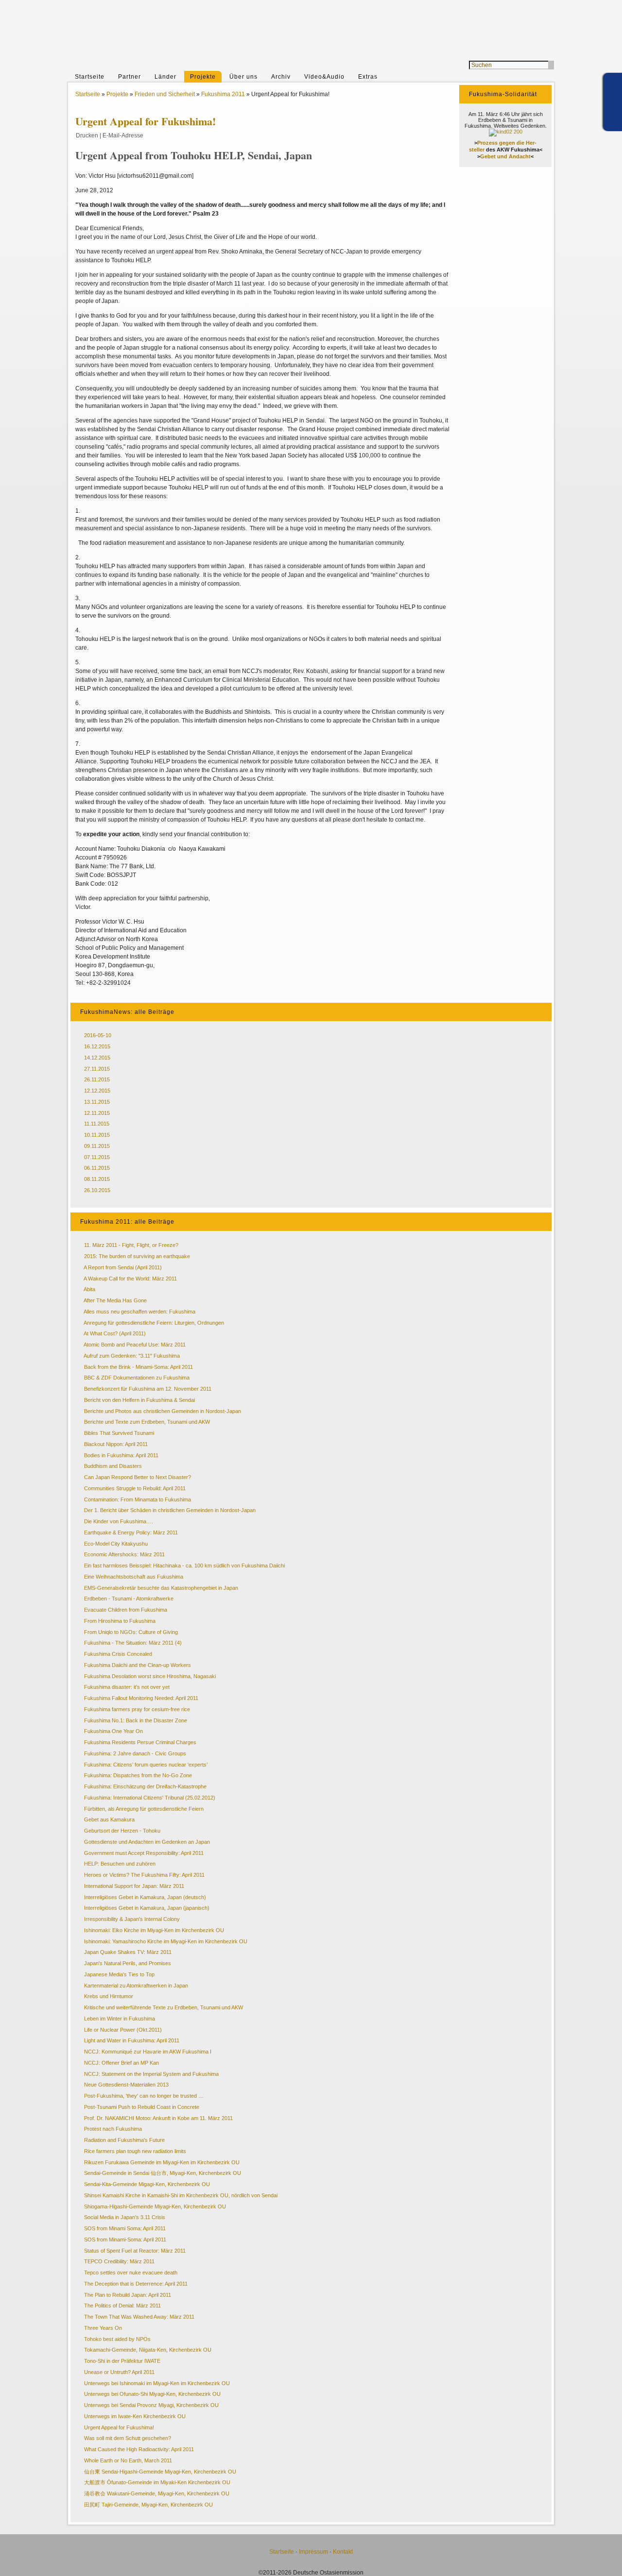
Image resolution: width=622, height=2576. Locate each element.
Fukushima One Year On (113, 1731)
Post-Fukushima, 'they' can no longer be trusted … (144, 2096)
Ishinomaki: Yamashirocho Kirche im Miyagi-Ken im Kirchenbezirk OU (166, 1941)
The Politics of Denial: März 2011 (122, 2306)
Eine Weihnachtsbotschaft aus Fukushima (134, 1577)
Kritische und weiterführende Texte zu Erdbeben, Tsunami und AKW (164, 2007)
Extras (368, 77)
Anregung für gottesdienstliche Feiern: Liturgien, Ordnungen (154, 1323)
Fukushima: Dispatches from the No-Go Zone (138, 1775)
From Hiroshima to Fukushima (120, 1621)
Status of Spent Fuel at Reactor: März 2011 (135, 2251)
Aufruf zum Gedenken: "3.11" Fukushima (132, 1356)
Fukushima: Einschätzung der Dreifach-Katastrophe (145, 1786)
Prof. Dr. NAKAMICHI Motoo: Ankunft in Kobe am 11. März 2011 (158, 2118)
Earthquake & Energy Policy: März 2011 (131, 1532)
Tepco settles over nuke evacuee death (131, 2273)
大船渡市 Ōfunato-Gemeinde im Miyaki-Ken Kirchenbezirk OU (157, 2482)
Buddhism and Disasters (113, 1466)
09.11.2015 (97, 1146)
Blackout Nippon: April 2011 (116, 1444)
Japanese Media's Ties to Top (119, 1974)
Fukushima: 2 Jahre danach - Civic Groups (135, 1753)
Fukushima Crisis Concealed (118, 1654)
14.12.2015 (97, 1058)
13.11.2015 (97, 1102)
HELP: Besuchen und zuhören (120, 1864)
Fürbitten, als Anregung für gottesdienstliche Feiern (144, 1809)
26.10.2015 (97, 1190)
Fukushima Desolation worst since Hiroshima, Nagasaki (150, 1676)
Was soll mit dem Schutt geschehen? (128, 2438)
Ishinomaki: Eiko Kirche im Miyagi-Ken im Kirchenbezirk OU (154, 1930)
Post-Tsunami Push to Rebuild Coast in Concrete (142, 2107)
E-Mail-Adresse (123, 135)
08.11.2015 (97, 1179)
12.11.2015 (97, 1113)
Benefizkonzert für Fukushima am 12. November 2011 (148, 1389)
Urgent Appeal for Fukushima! (119, 2427)
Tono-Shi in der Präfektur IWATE (122, 2361)
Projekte (203, 77)
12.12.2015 (97, 1091)
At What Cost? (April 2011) (115, 1333)
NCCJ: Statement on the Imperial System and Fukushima (151, 2074)
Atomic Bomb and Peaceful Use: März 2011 (135, 1345)
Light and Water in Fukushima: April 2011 (132, 2040)
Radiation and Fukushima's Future (124, 2140)
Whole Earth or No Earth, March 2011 (128, 2460)
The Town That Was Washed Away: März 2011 (139, 2317)
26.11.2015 (97, 1079)
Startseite (90, 77)
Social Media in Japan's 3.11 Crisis (125, 2217)
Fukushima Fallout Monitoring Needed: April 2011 (141, 1698)
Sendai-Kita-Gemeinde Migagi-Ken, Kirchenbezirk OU (147, 2184)
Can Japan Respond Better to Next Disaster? (138, 1477)
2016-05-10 (98, 1035)
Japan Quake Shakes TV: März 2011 (128, 1952)
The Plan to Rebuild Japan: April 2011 (128, 2295)
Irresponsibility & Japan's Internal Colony (132, 1919)
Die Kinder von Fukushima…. (119, 1521)
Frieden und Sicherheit (165, 94)
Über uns (243, 77)
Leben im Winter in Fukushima (120, 2019)
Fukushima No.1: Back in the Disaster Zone (136, 1720)
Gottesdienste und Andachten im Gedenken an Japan (147, 1842)
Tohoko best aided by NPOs (117, 2339)
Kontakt (343, 2552)
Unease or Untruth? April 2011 (119, 2372)
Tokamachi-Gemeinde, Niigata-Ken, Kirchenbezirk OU (148, 2350)
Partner (130, 77)
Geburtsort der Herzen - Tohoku (122, 1831)
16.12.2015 (97, 1046)
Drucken (87, 135)
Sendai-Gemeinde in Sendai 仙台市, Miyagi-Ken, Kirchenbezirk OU (163, 2173)
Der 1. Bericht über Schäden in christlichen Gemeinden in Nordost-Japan (170, 1510)
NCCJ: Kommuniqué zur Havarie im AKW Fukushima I (148, 2052)
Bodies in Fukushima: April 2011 (121, 1455)
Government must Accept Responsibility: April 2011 (144, 1853)
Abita (89, 1289)
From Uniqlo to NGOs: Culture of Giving (131, 1632)
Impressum (313, 2552)
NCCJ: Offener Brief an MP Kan (121, 2063)
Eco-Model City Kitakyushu (116, 1544)
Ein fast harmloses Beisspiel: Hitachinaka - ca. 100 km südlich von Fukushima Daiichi (184, 1566)
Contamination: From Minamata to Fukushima (138, 1499)
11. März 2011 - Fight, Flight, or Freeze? (131, 1245)
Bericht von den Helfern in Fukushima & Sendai (139, 1400)
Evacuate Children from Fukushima (126, 1610)
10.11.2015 (97, 1135)
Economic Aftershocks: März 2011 (124, 1554)
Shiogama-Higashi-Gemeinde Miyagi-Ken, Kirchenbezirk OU (155, 2206)
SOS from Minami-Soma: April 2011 (125, 2239)
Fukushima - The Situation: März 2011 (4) (133, 1643)
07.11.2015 (97, 1157)
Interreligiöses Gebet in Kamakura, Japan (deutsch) (145, 1897)
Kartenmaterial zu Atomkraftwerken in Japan (136, 1986)
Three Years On (103, 2328)
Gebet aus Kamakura (109, 1819)
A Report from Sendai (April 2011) (123, 1267)
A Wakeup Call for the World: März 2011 (130, 1279)
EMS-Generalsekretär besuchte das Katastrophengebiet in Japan (161, 1588)
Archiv (281, 77)
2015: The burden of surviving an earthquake (137, 1256)
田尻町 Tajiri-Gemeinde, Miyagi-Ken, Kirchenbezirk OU (148, 2505)
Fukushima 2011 (223, 94)
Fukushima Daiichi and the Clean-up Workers (138, 1665)
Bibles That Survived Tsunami (119, 1433)
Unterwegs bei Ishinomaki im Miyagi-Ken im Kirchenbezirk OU (157, 2383)
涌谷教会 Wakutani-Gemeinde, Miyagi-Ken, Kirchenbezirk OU (157, 2493)
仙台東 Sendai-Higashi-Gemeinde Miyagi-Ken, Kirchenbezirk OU (160, 2472)
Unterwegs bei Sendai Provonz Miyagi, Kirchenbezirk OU (151, 2405)
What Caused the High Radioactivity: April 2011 (139, 2449)
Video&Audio (324, 77)
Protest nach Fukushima (113, 2129)
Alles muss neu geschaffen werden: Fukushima (139, 1312)
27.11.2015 (97, 1069)
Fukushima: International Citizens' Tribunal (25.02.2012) (150, 1798)
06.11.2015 (97, 1168)
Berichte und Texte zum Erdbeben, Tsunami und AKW (147, 1422)
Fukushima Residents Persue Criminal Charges (140, 1742)
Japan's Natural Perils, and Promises (128, 1963)
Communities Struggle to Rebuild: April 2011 (135, 1488)
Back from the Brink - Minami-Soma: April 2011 (138, 1367)
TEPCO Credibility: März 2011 (119, 2261)
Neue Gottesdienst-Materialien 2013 (126, 2085)
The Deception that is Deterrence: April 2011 (136, 2284)
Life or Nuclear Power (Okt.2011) (123, 2030)
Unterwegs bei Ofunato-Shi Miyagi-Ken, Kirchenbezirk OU (152, 2394)
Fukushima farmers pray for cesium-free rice (137, 1709)
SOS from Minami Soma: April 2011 (125, 2228)
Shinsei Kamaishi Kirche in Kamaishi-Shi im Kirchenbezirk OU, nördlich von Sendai (181, 2195)
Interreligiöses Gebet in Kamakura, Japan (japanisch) (147, 1908)
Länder (165, 77)
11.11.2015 (97, 1124)
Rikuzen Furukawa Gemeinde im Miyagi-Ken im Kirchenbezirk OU (162, 2162)
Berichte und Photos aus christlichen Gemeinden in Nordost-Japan (163, 1411)
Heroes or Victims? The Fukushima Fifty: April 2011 (144, 1875)
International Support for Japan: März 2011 (134, 1886)
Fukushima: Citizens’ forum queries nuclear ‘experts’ (146, 1765)
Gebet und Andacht (505, 156)
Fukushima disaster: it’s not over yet (127, 1687)
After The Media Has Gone (115, 1300)
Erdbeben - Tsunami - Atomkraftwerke (129, 1599)
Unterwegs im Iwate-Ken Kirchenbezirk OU (135, 2416)
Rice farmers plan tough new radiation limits (135, 2151)
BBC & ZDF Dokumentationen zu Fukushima (137, 1378)
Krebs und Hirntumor (109, 1996)
